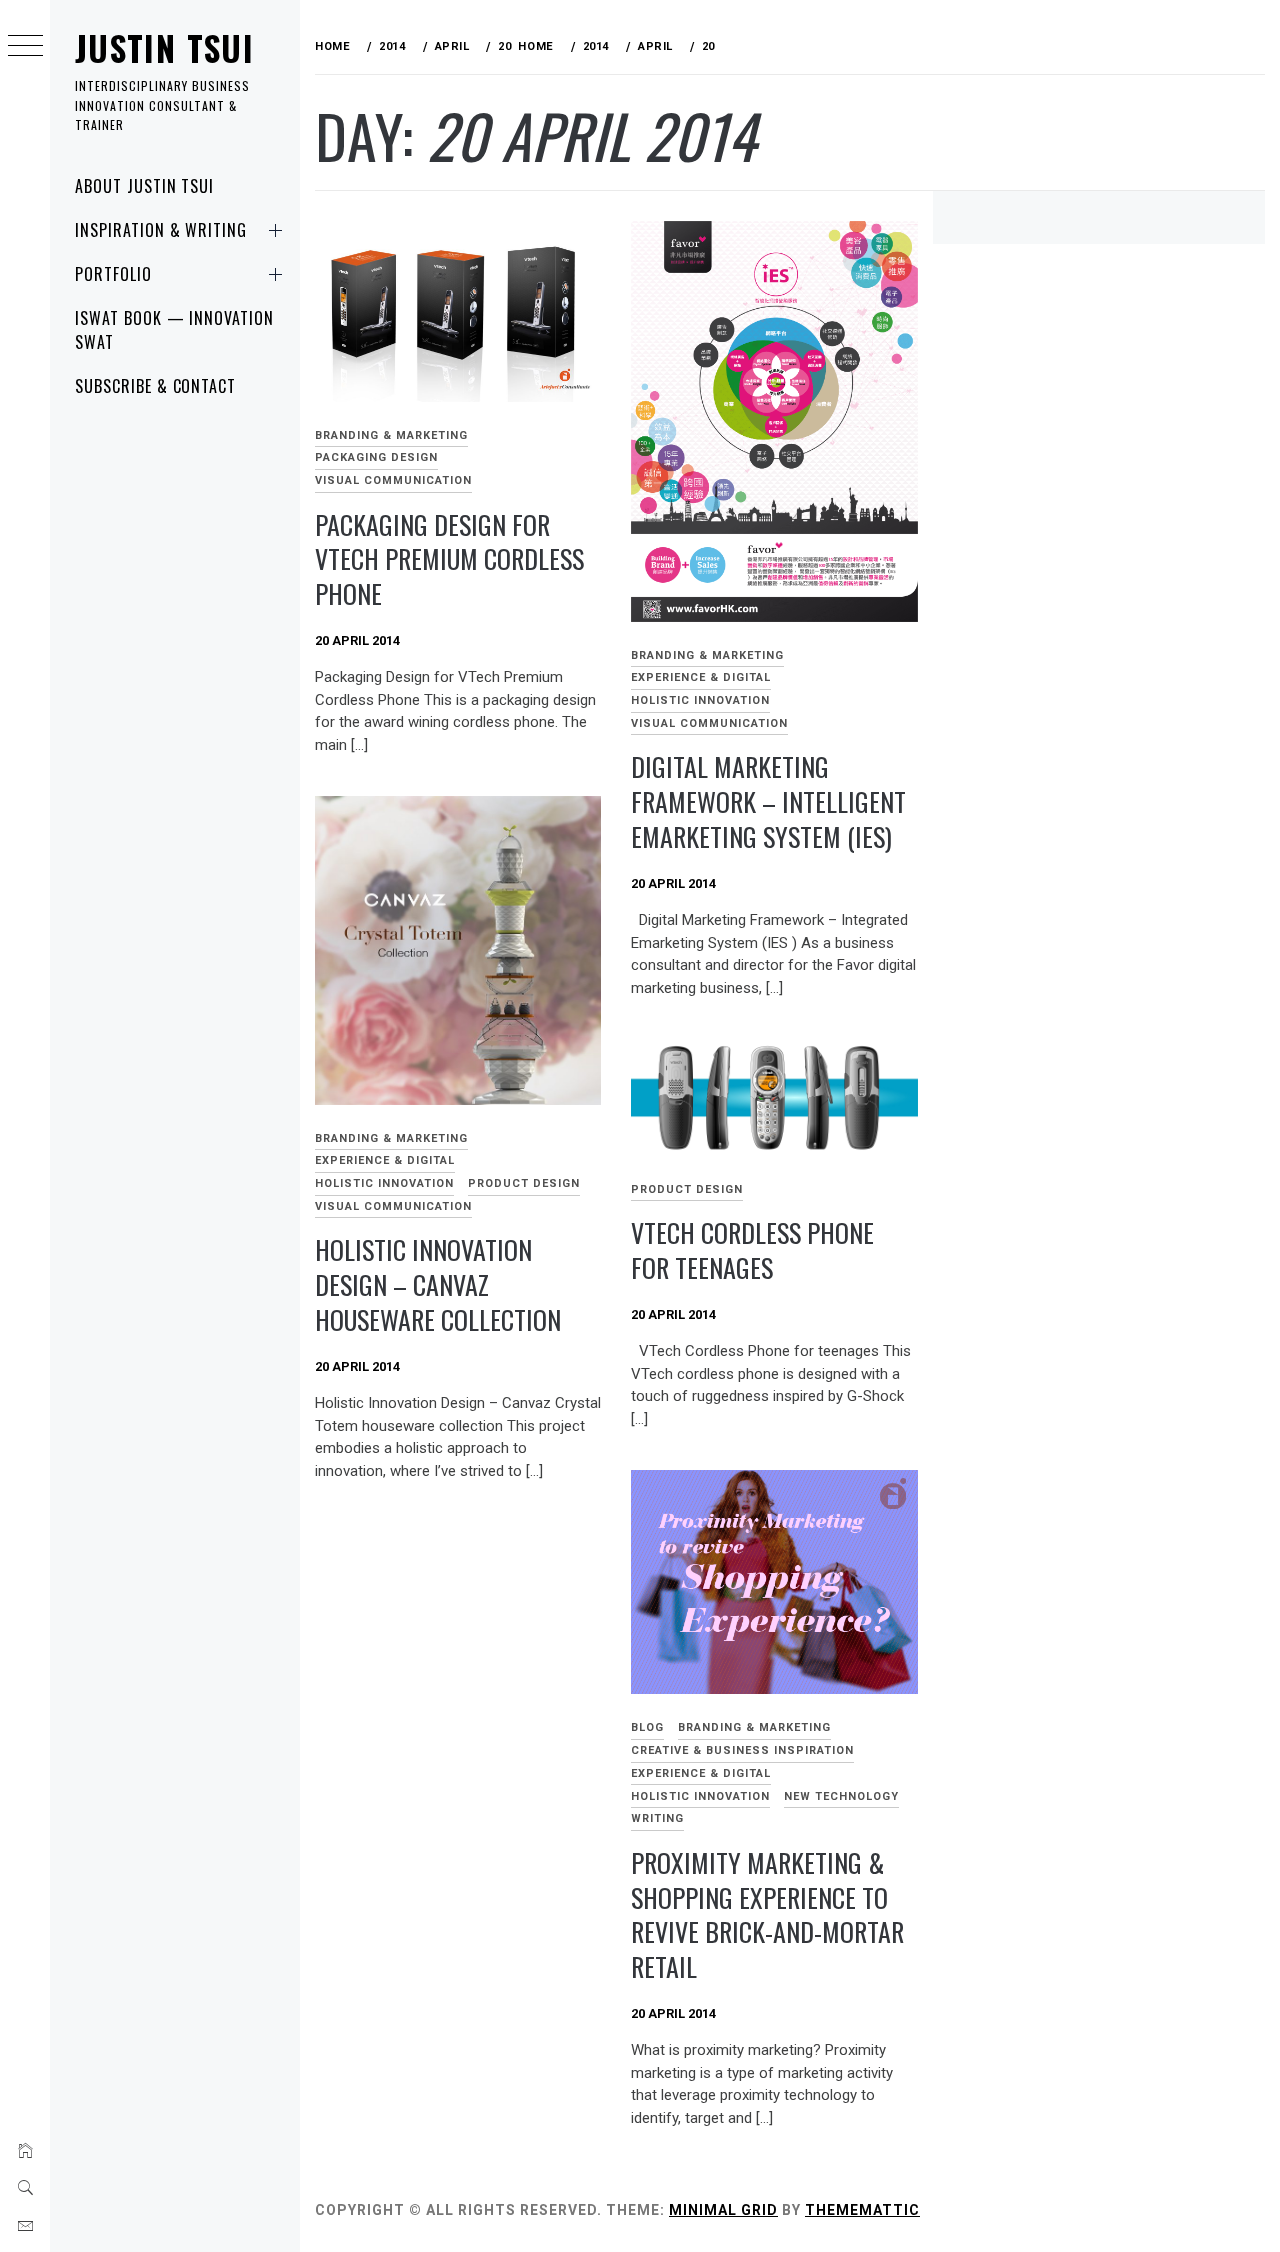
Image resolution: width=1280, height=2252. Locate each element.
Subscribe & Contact (155, 386)
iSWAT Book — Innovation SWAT (174, 330)
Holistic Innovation (700, 700)
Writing (657, 1818)
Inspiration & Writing (161, 230)
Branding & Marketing (391, 435)
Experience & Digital (701, 677)
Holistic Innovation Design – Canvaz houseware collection (438, 1284)
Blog (647, 1727)
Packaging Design (376, 457)
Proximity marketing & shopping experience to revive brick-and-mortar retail (767, 1914)
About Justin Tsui (144, 186)
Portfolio (113, 274)
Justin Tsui (164, 47)
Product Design (524, 1183)
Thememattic (862, 2210)
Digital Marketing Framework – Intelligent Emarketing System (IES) (768, 801)
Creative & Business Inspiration (742, 1750)
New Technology (841, 1796)
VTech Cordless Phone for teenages (752, 1250)
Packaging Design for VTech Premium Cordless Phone (449, 559)
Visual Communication (393, 480)
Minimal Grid (723, 2210)
